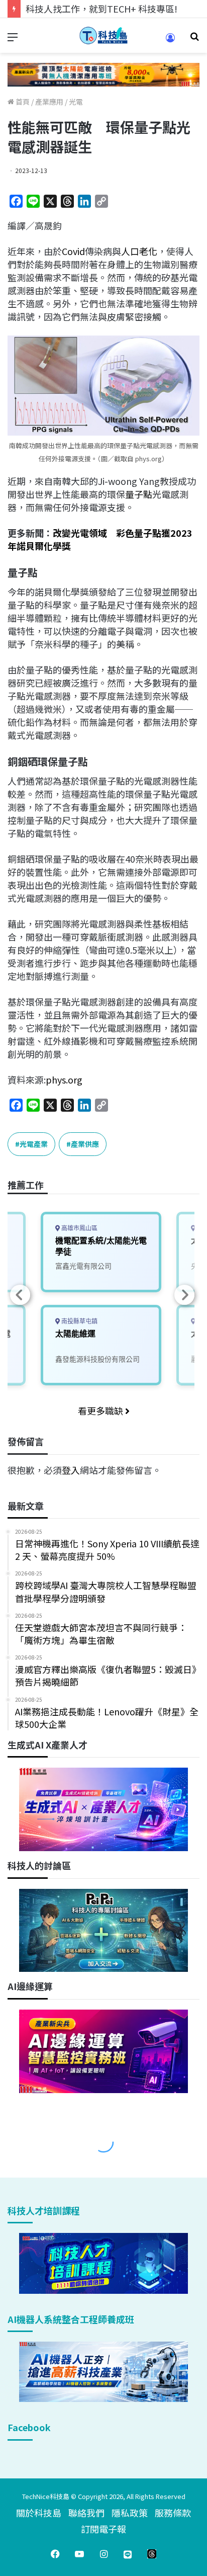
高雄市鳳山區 (79, 1228)
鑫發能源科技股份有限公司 (97, 1359)
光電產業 (34, 1144)
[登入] (170, 41)
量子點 (139, 494)
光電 (76, 102)
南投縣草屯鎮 (79, 1321)
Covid (73, 251)
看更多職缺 (101, 1410)
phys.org (64, 1079)
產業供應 (85, 1144)
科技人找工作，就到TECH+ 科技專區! (101, 9)
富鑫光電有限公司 (83, 1266)
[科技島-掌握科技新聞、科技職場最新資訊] (103, 35)
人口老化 (139, 251)
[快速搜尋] (194, 39)
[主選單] (13, 39)
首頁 (22, 102)
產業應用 (49, 102)
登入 (71, 1470)
